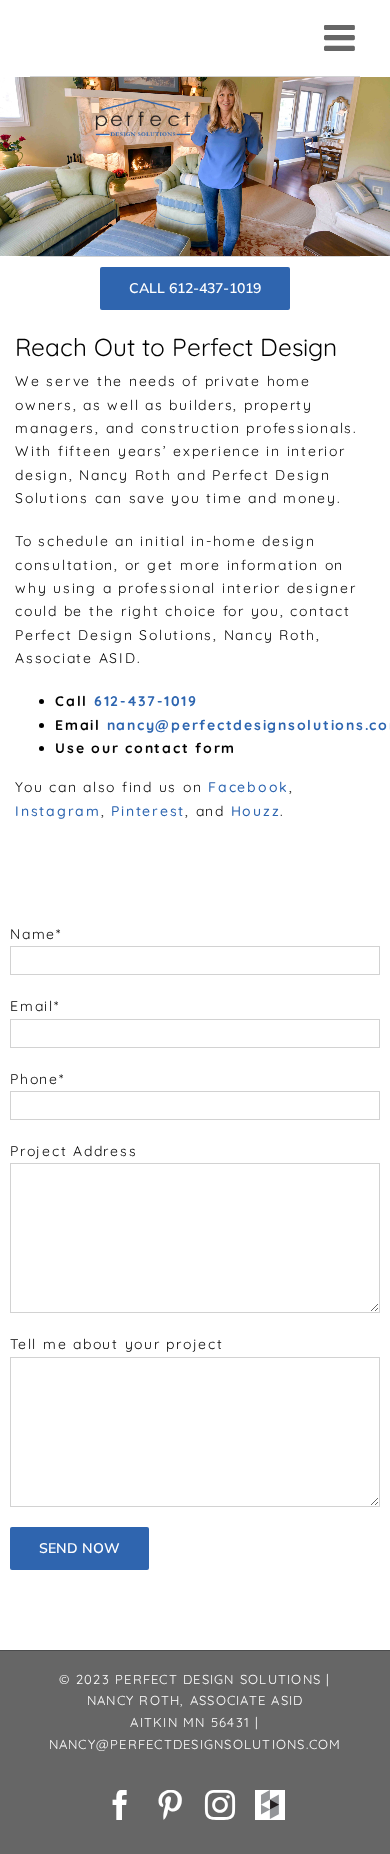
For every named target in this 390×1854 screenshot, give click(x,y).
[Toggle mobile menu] (342, 38)
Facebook (248, 787)
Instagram (58, 811)
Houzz (256, 811)
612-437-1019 (146, 701)
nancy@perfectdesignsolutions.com (195, 1744)
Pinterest (148, 811)
